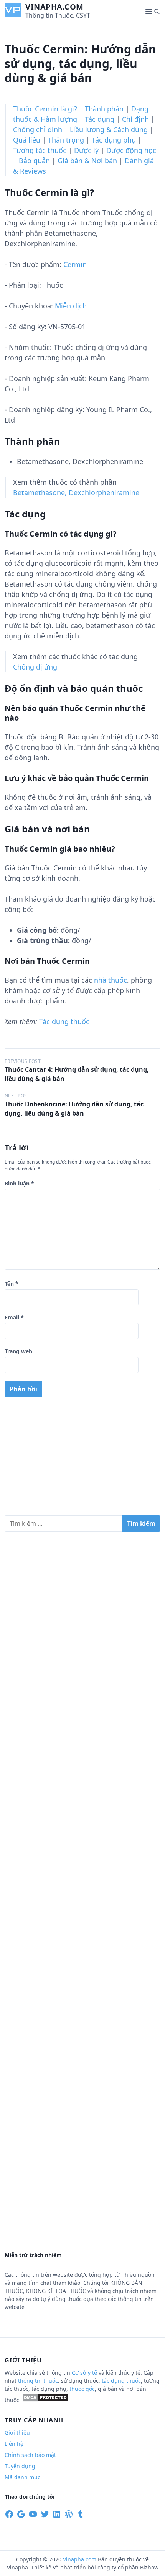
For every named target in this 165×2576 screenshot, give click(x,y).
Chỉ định (135, 119)
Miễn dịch (71, 306)
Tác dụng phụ (114, 140)
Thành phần (104, 109)
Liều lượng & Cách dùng (109, 129)
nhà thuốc (111, 980)
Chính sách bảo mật (30, 2455)
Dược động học (131, 150)
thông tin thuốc (38, 2381)
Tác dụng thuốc (64, 1021)
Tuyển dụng (20, 2466)
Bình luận (19, 1183)
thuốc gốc (82, 2389)
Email (14, 1317)
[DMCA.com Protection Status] (45, 2400)
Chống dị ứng (35, 667)
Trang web (18, 1351)
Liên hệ (14, 2444)
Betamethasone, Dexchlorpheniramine (76, 492)
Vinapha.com (54, 7)
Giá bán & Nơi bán (87, 161)
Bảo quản (34, 161)
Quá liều (27, 140)
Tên (12, 1284)
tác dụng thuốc (121, 2381)
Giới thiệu (17, 2433)
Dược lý (86, 150)
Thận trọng (66, 140)
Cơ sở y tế (85, 2373)
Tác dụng (100, 119)
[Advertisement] (82, 1459)
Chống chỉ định (38, 129)
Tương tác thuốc (40, 150)
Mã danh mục (22, 2477)
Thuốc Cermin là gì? (45, 109)
